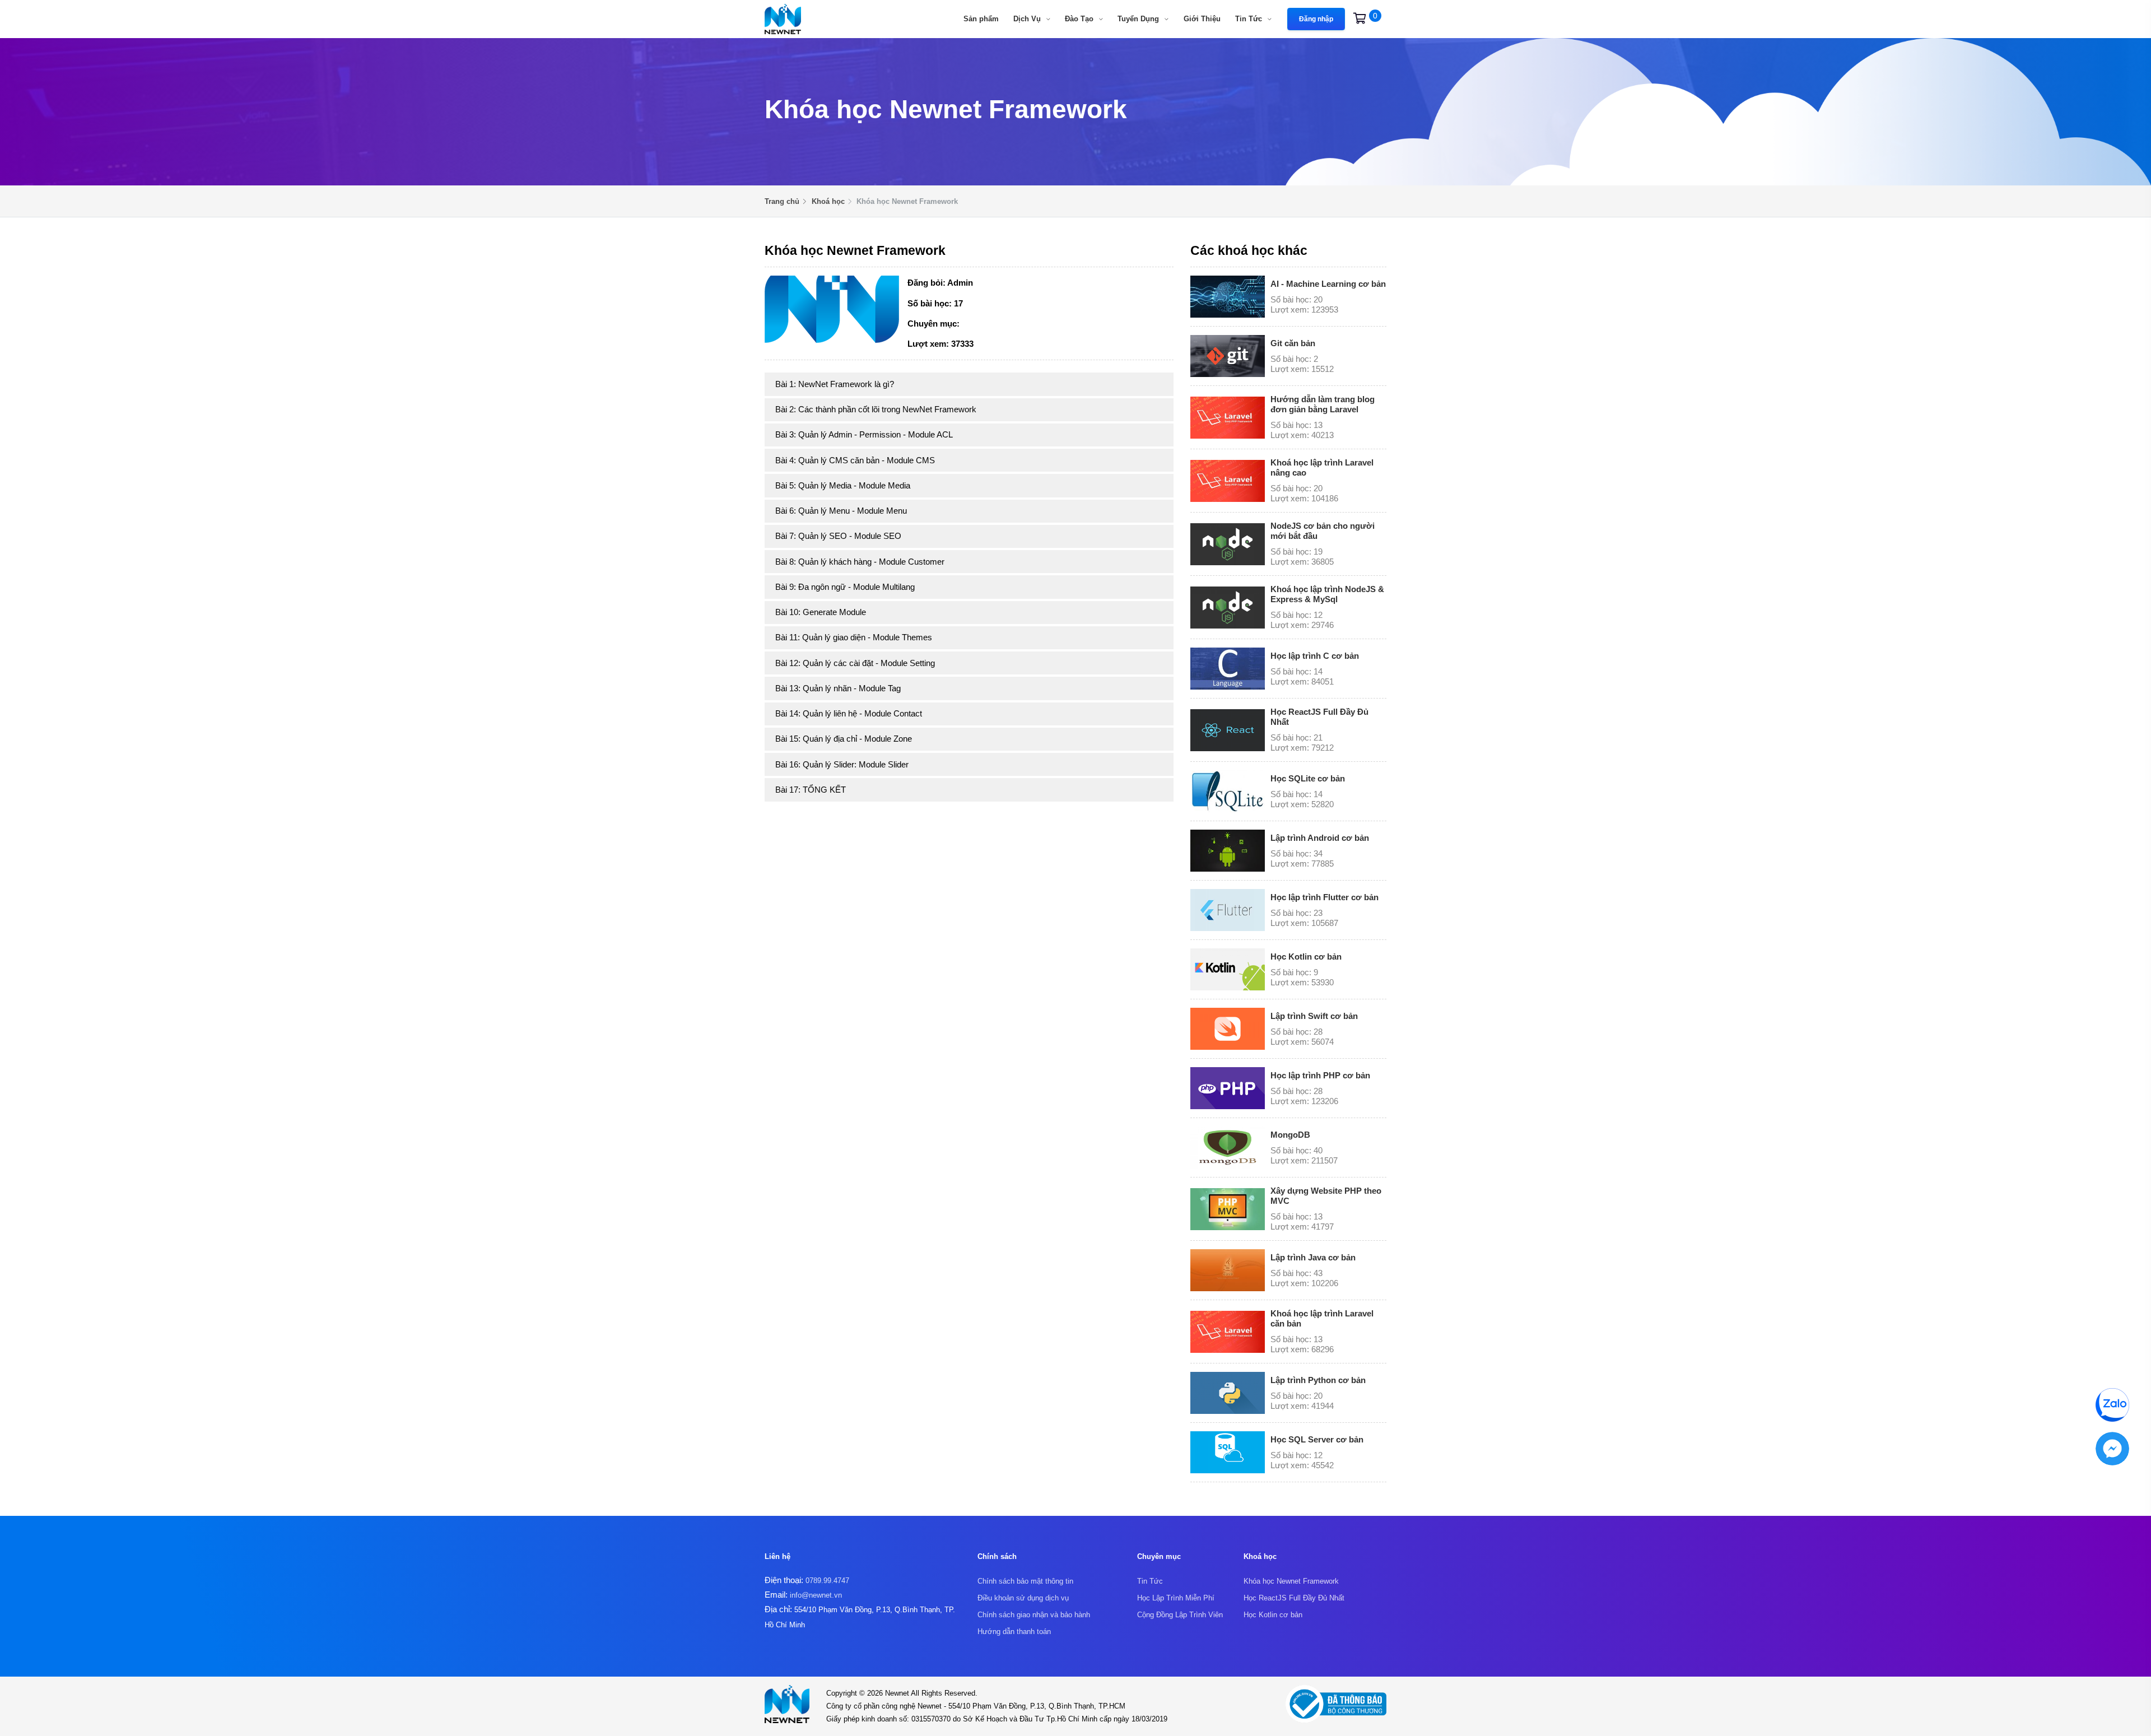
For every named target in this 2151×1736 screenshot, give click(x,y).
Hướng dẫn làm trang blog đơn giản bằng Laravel (1323, 404)
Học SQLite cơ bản (1308, 778)
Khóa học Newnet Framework (1291, 1581)
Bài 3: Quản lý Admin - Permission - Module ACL (864, 434)
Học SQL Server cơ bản (1317, 1439)
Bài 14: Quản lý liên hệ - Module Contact (849, 713)
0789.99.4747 (827, 1581)
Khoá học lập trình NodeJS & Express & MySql (1327, 594)
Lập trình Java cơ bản (1313, 1257)
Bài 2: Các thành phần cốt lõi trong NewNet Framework (876, 409)
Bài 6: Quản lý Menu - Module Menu (841, 511)
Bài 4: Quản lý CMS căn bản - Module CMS (855, 460)
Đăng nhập (1316, 19)
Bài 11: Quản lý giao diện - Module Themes (854, 637)
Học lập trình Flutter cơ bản (1324, 897)
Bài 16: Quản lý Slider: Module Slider (842, 764)
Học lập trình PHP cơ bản (1320, 1075)
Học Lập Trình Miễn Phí (1176, 1598)
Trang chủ (782, 201)
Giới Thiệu (1202, 19)
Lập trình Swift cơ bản (1314, 1016)
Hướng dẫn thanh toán (1014, 1632)
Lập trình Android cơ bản (1320, 838)
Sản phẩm (981, 19)
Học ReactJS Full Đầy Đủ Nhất (1294, 1598)
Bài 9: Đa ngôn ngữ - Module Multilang (845, 587)
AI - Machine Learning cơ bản (1328, 284)
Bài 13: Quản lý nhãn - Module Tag (838, 688)
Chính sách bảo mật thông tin (1025, 1581)
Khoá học (828, 201)
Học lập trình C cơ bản (1315, 656)
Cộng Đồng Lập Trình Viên (1180, 1615)
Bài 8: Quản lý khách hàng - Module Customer (860, 562)
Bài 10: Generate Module (821, 612)
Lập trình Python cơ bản (1318, 1380)
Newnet (898, 1693)
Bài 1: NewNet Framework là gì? (835, 384)
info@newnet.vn (816, 1595)
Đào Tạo (1080, 19)
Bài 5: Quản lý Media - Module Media (843, 485)
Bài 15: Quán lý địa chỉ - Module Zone (844, 739)
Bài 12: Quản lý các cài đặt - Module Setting (855, 663)
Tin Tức (1250, 19)
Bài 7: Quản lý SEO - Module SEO (838, 536)
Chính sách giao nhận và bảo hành (1034, 1615)
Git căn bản (1293, 343)
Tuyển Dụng (1139, 19)
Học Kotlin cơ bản (1306, 957)
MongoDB (1290, 1135)
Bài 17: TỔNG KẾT (811, 790)
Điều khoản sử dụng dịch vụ (1023, 1598)
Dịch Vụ (1028, 19)
